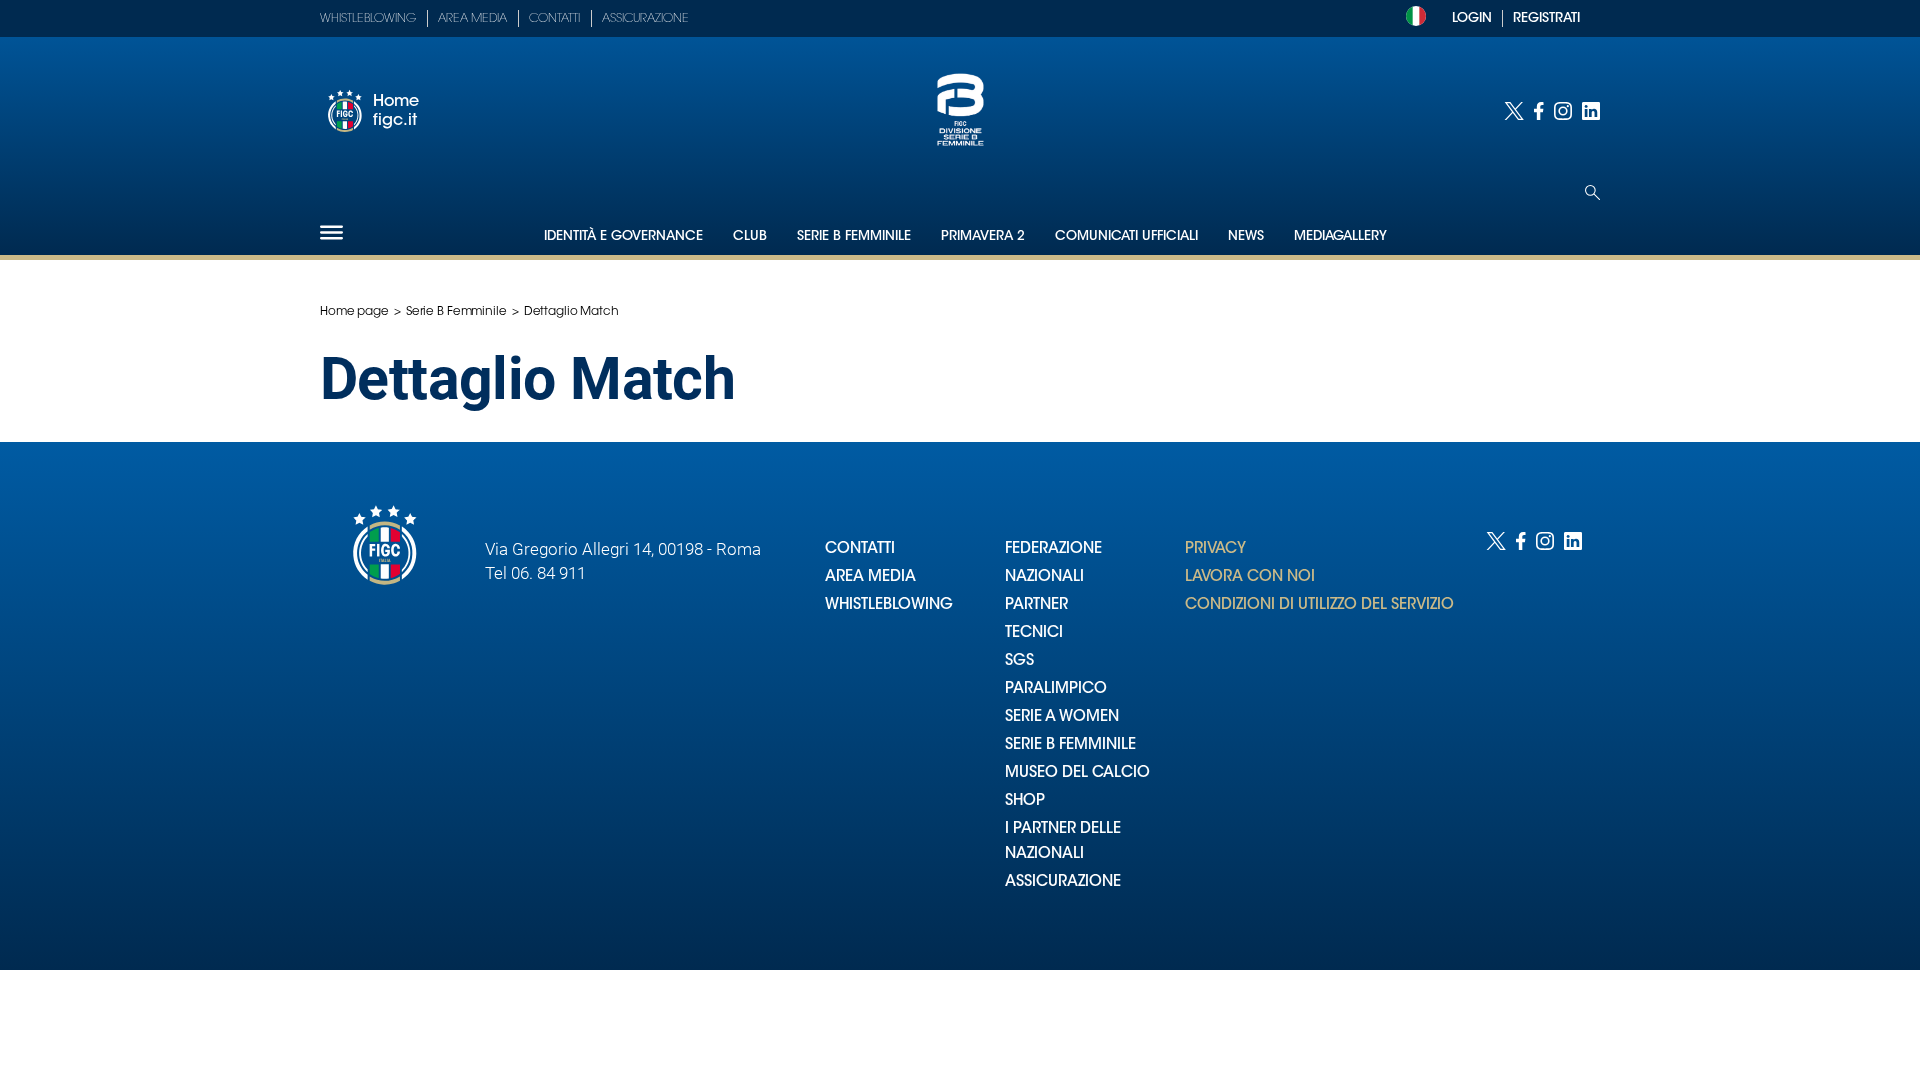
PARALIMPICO (1056, 689)
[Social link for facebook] (1539, 111)
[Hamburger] (331, 232)
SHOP (1025, 801)
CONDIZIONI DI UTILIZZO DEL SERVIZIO (1319, 605)
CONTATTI (860, 549)
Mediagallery (1340, 236)
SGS (1019, 661)
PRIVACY (1215, 549)
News (1246, 236)
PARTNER (1036, 605)
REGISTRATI (1546, 18)
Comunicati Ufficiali (1126, 236)
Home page (354, 312)
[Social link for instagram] (1563, 111)
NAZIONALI (1044, 577)
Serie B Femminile (854, 236)
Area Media (472, 19)
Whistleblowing (368, 19)
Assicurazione (645, 19)
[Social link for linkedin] (1591, 111)
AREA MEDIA (870, 577)
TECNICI (1034, 633)
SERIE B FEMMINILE (1070, 745)
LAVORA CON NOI (1250, 577)
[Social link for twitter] (1514, 111)
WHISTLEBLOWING (889, 605)
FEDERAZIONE (1053, 549)
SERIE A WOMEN (1062, 717)
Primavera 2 (983, 236)
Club (750, 236)
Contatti (554, 19)
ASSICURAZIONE (1063, 882)
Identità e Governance (623, 236)
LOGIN (1472, 18)
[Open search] (1592, 192)
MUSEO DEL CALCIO (1077, 773)
